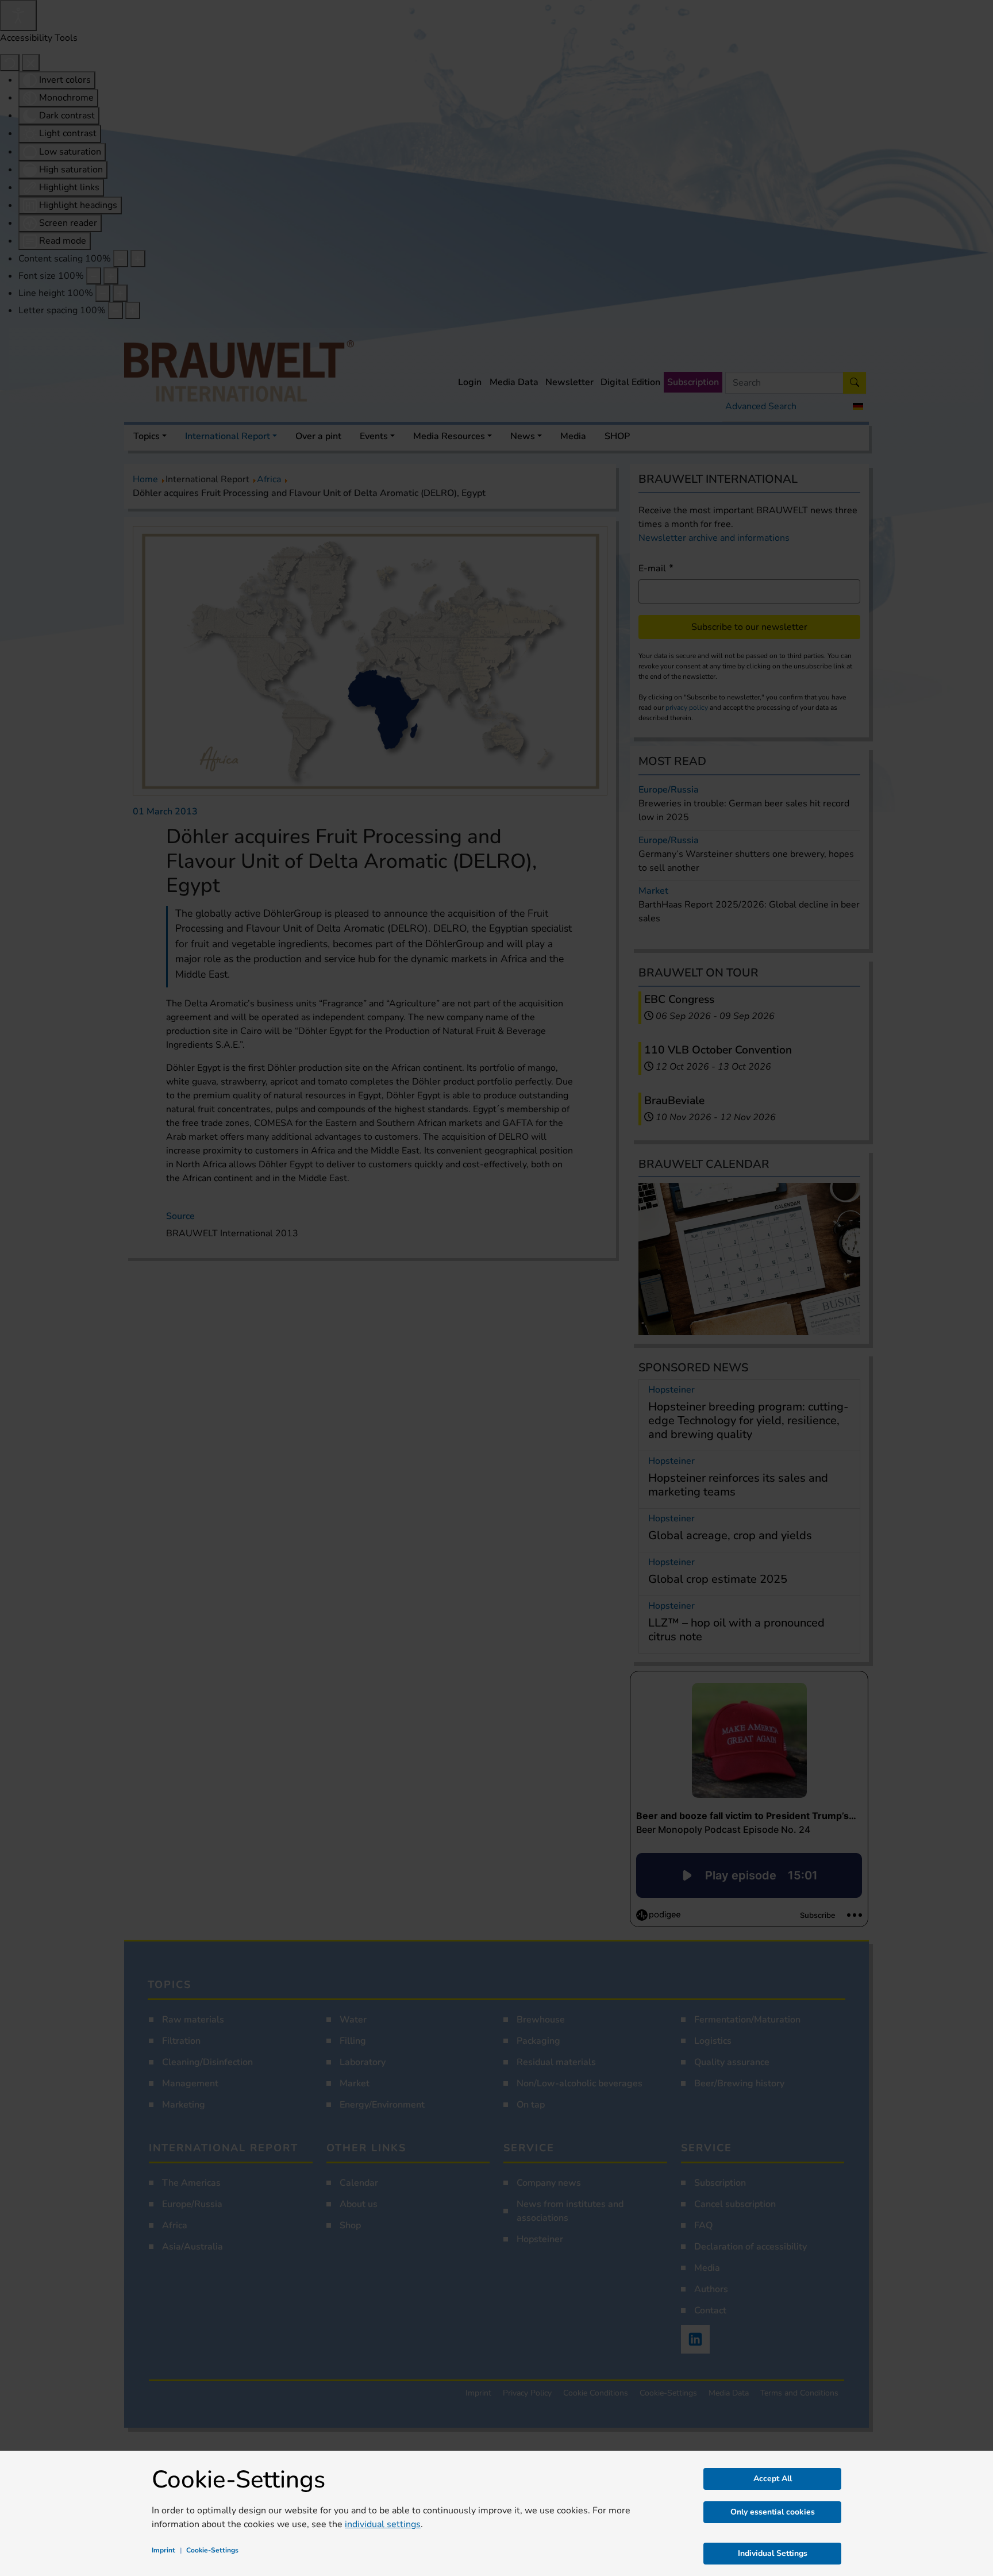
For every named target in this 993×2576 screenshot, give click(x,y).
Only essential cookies (773, 2512)
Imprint (163, 2550)
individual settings (383, 2524)
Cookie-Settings (212, 2550)
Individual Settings (773, 2553)
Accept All (773, 2479)
